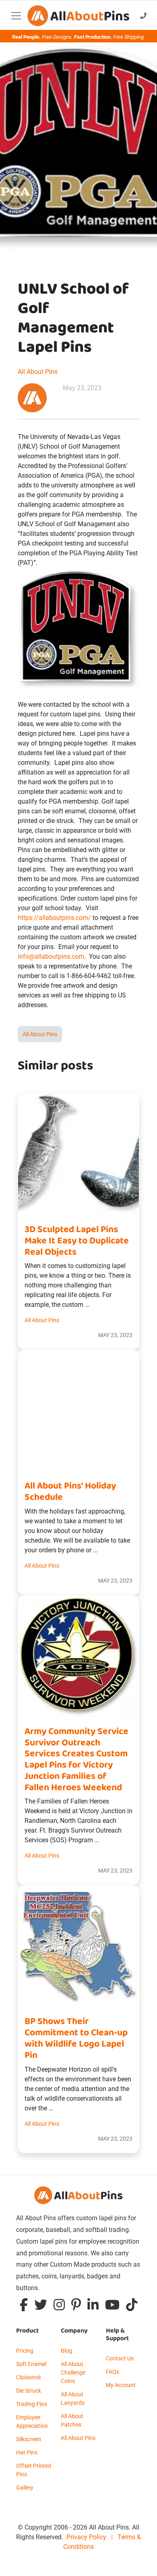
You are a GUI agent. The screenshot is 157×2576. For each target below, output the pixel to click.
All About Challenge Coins (73, 2372)
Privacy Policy (86, 2537)
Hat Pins (27, 2452)
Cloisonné (28, 2377)
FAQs (113, 2372)
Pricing (25, 2351)
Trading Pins (32, 2404)
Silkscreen (29, 2439)
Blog (66, 2351)
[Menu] (16, 16)
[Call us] (143, 16)
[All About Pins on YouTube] (112, 2307)
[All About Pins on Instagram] (59, 2307)
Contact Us (120, 2358)
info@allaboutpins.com (51, 956)
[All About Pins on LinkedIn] (93, 2307)
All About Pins (38, 372)
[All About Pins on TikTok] (132, 2307)
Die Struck (29, 2391)
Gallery (25, 2488)
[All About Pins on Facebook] (24, 2307)
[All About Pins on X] (41, 2307)
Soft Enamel (31, 2364)
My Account (121, 2385)
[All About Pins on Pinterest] (76, 2307)
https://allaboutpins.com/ (54, 918)
